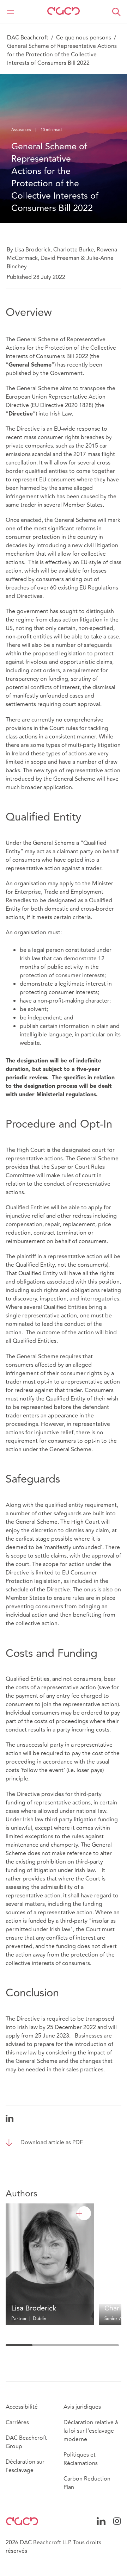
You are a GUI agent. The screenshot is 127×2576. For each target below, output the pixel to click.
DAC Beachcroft (28, 38)
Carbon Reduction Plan (87, 2483)
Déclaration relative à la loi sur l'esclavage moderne (91, 2431)
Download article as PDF (52, 2142)
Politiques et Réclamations (81, 2459)
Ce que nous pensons (84, 38)
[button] (116, 12)
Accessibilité (22, 2407)
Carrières (17, 2422)
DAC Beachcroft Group (26, 2442)
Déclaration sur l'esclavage (25, 2466)
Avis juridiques (82, 2407)
